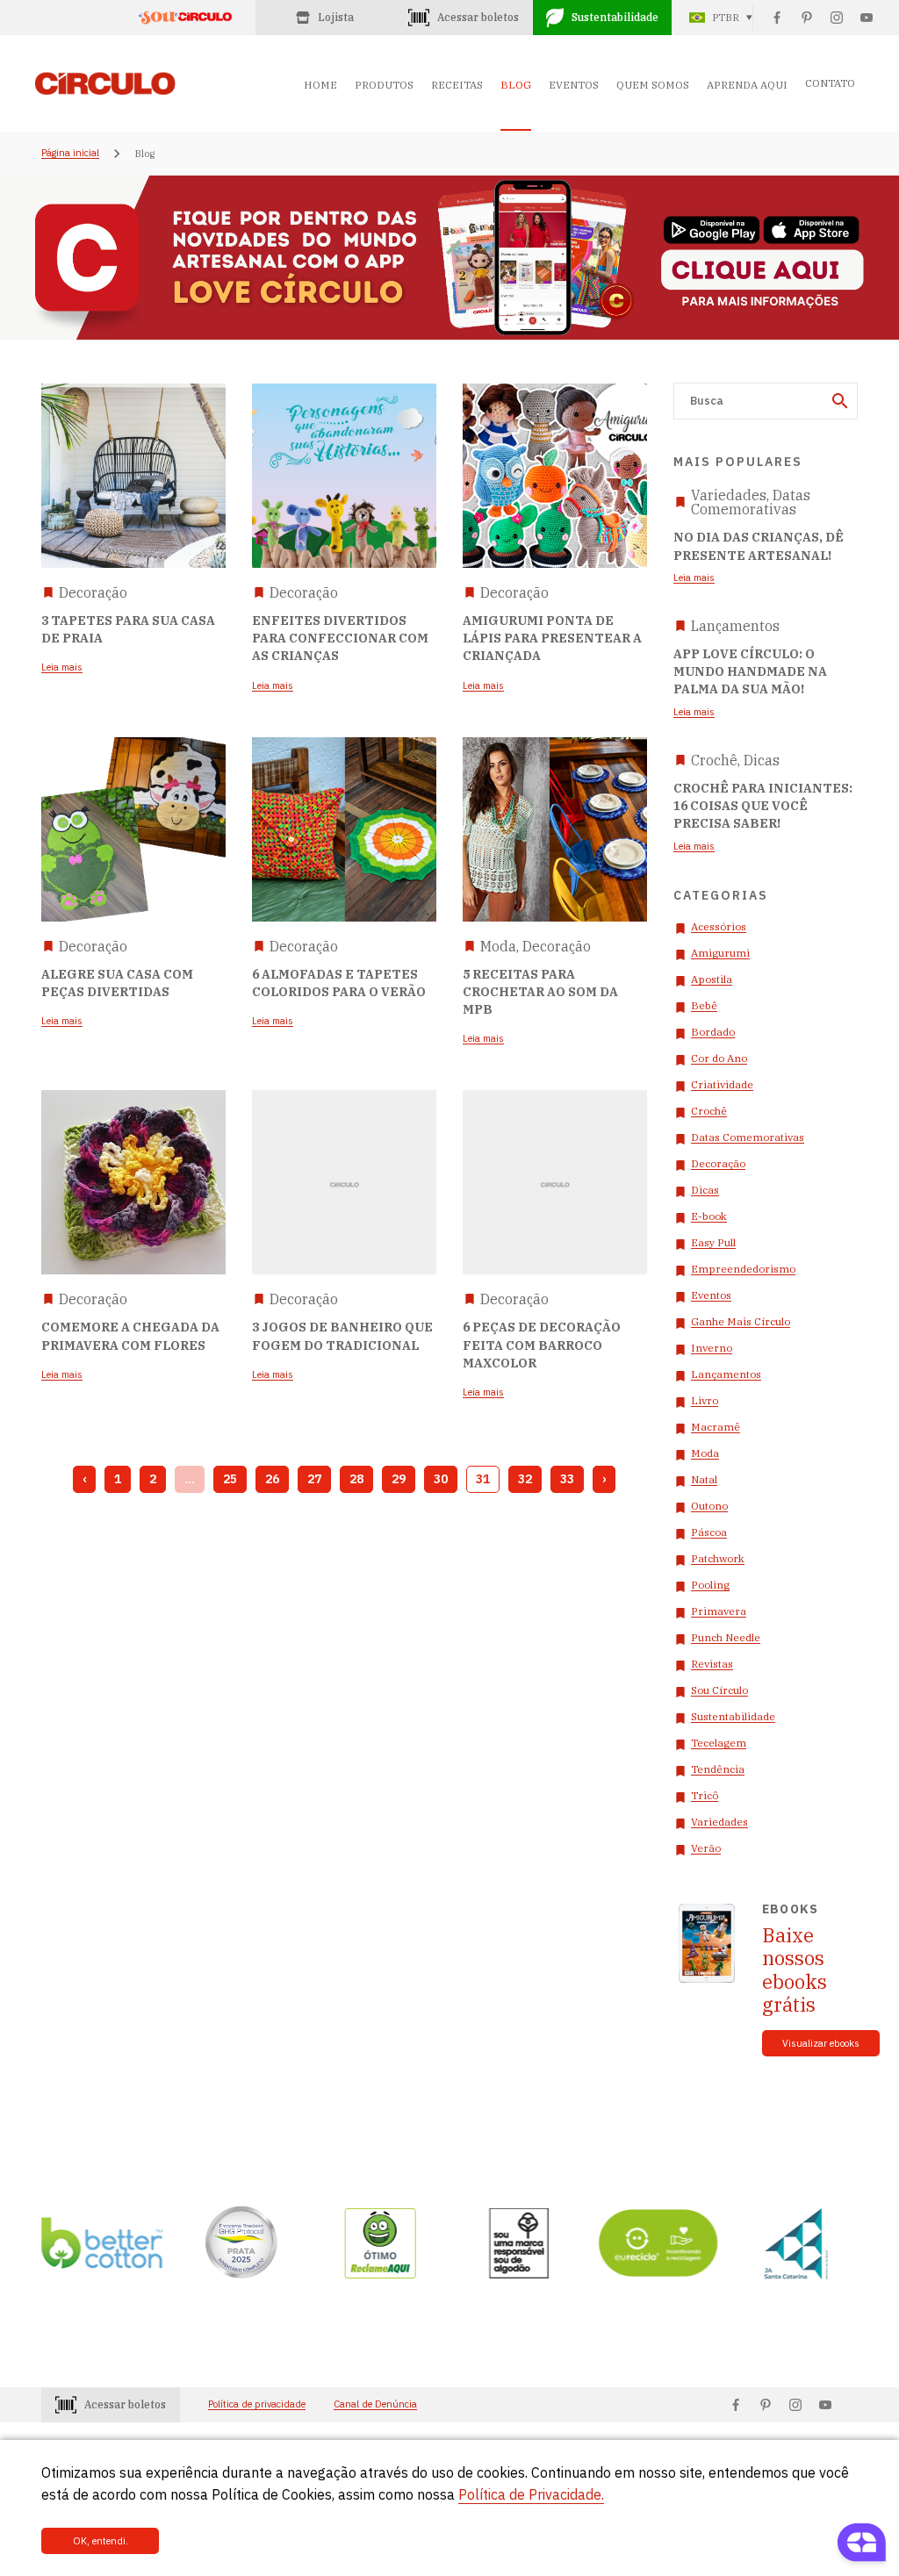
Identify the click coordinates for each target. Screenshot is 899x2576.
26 (272, 1479)
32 (525, 1479)
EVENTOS (574, 85)
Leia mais (694, 578)
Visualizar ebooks (821, 2043)
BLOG (516, 85)
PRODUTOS (384, 85)
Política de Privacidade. (531, 2494)
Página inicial (70, 154)
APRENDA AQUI (747, 85)
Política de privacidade (257, 2404)
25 (230, 1479)
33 (567, 1479)
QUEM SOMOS (653, 85)
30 (441, 1479)
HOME (320, 85)
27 (314, 1479)
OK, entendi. (101, 2541)
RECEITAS (457, 85)
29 (399, 1479)
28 (356, 1479)
